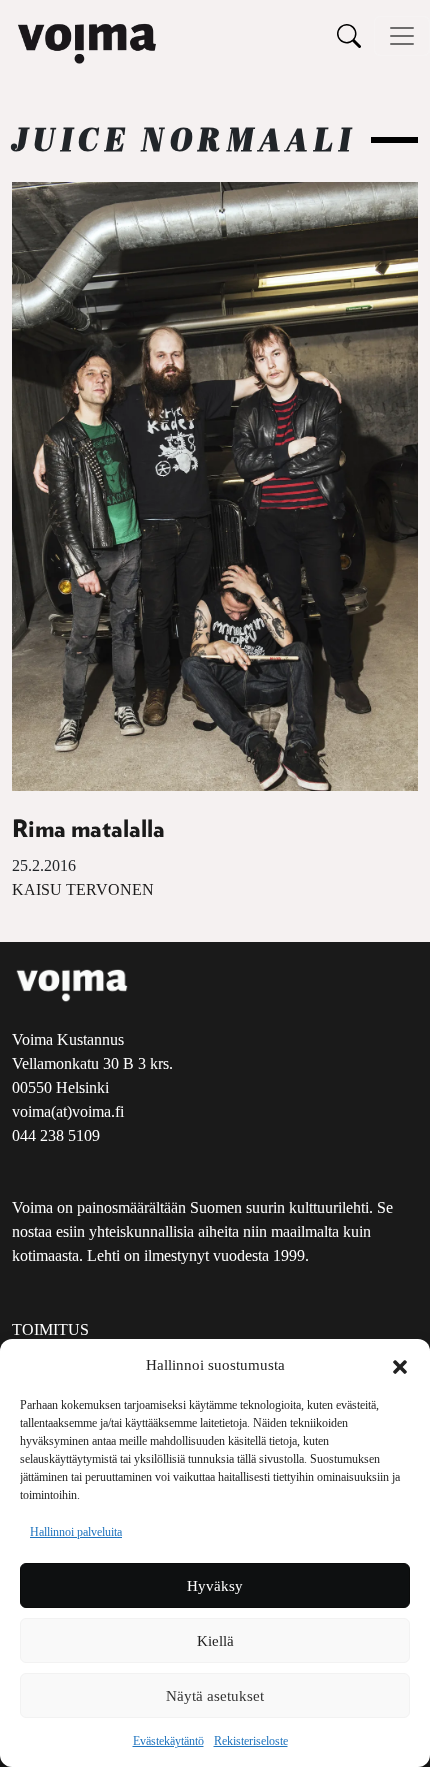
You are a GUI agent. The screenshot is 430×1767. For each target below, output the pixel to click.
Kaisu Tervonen (83, 889)
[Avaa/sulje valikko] (402, 36)
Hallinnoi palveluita (76, 1532)
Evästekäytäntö (168, 1741)
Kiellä (215, 1641)
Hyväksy (215, 1586)
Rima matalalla (88, 830)
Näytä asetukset (215, 1696)
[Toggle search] (349, 35)
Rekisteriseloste (251, 1741)
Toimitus (50, 1329)
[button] (400, 1365)
